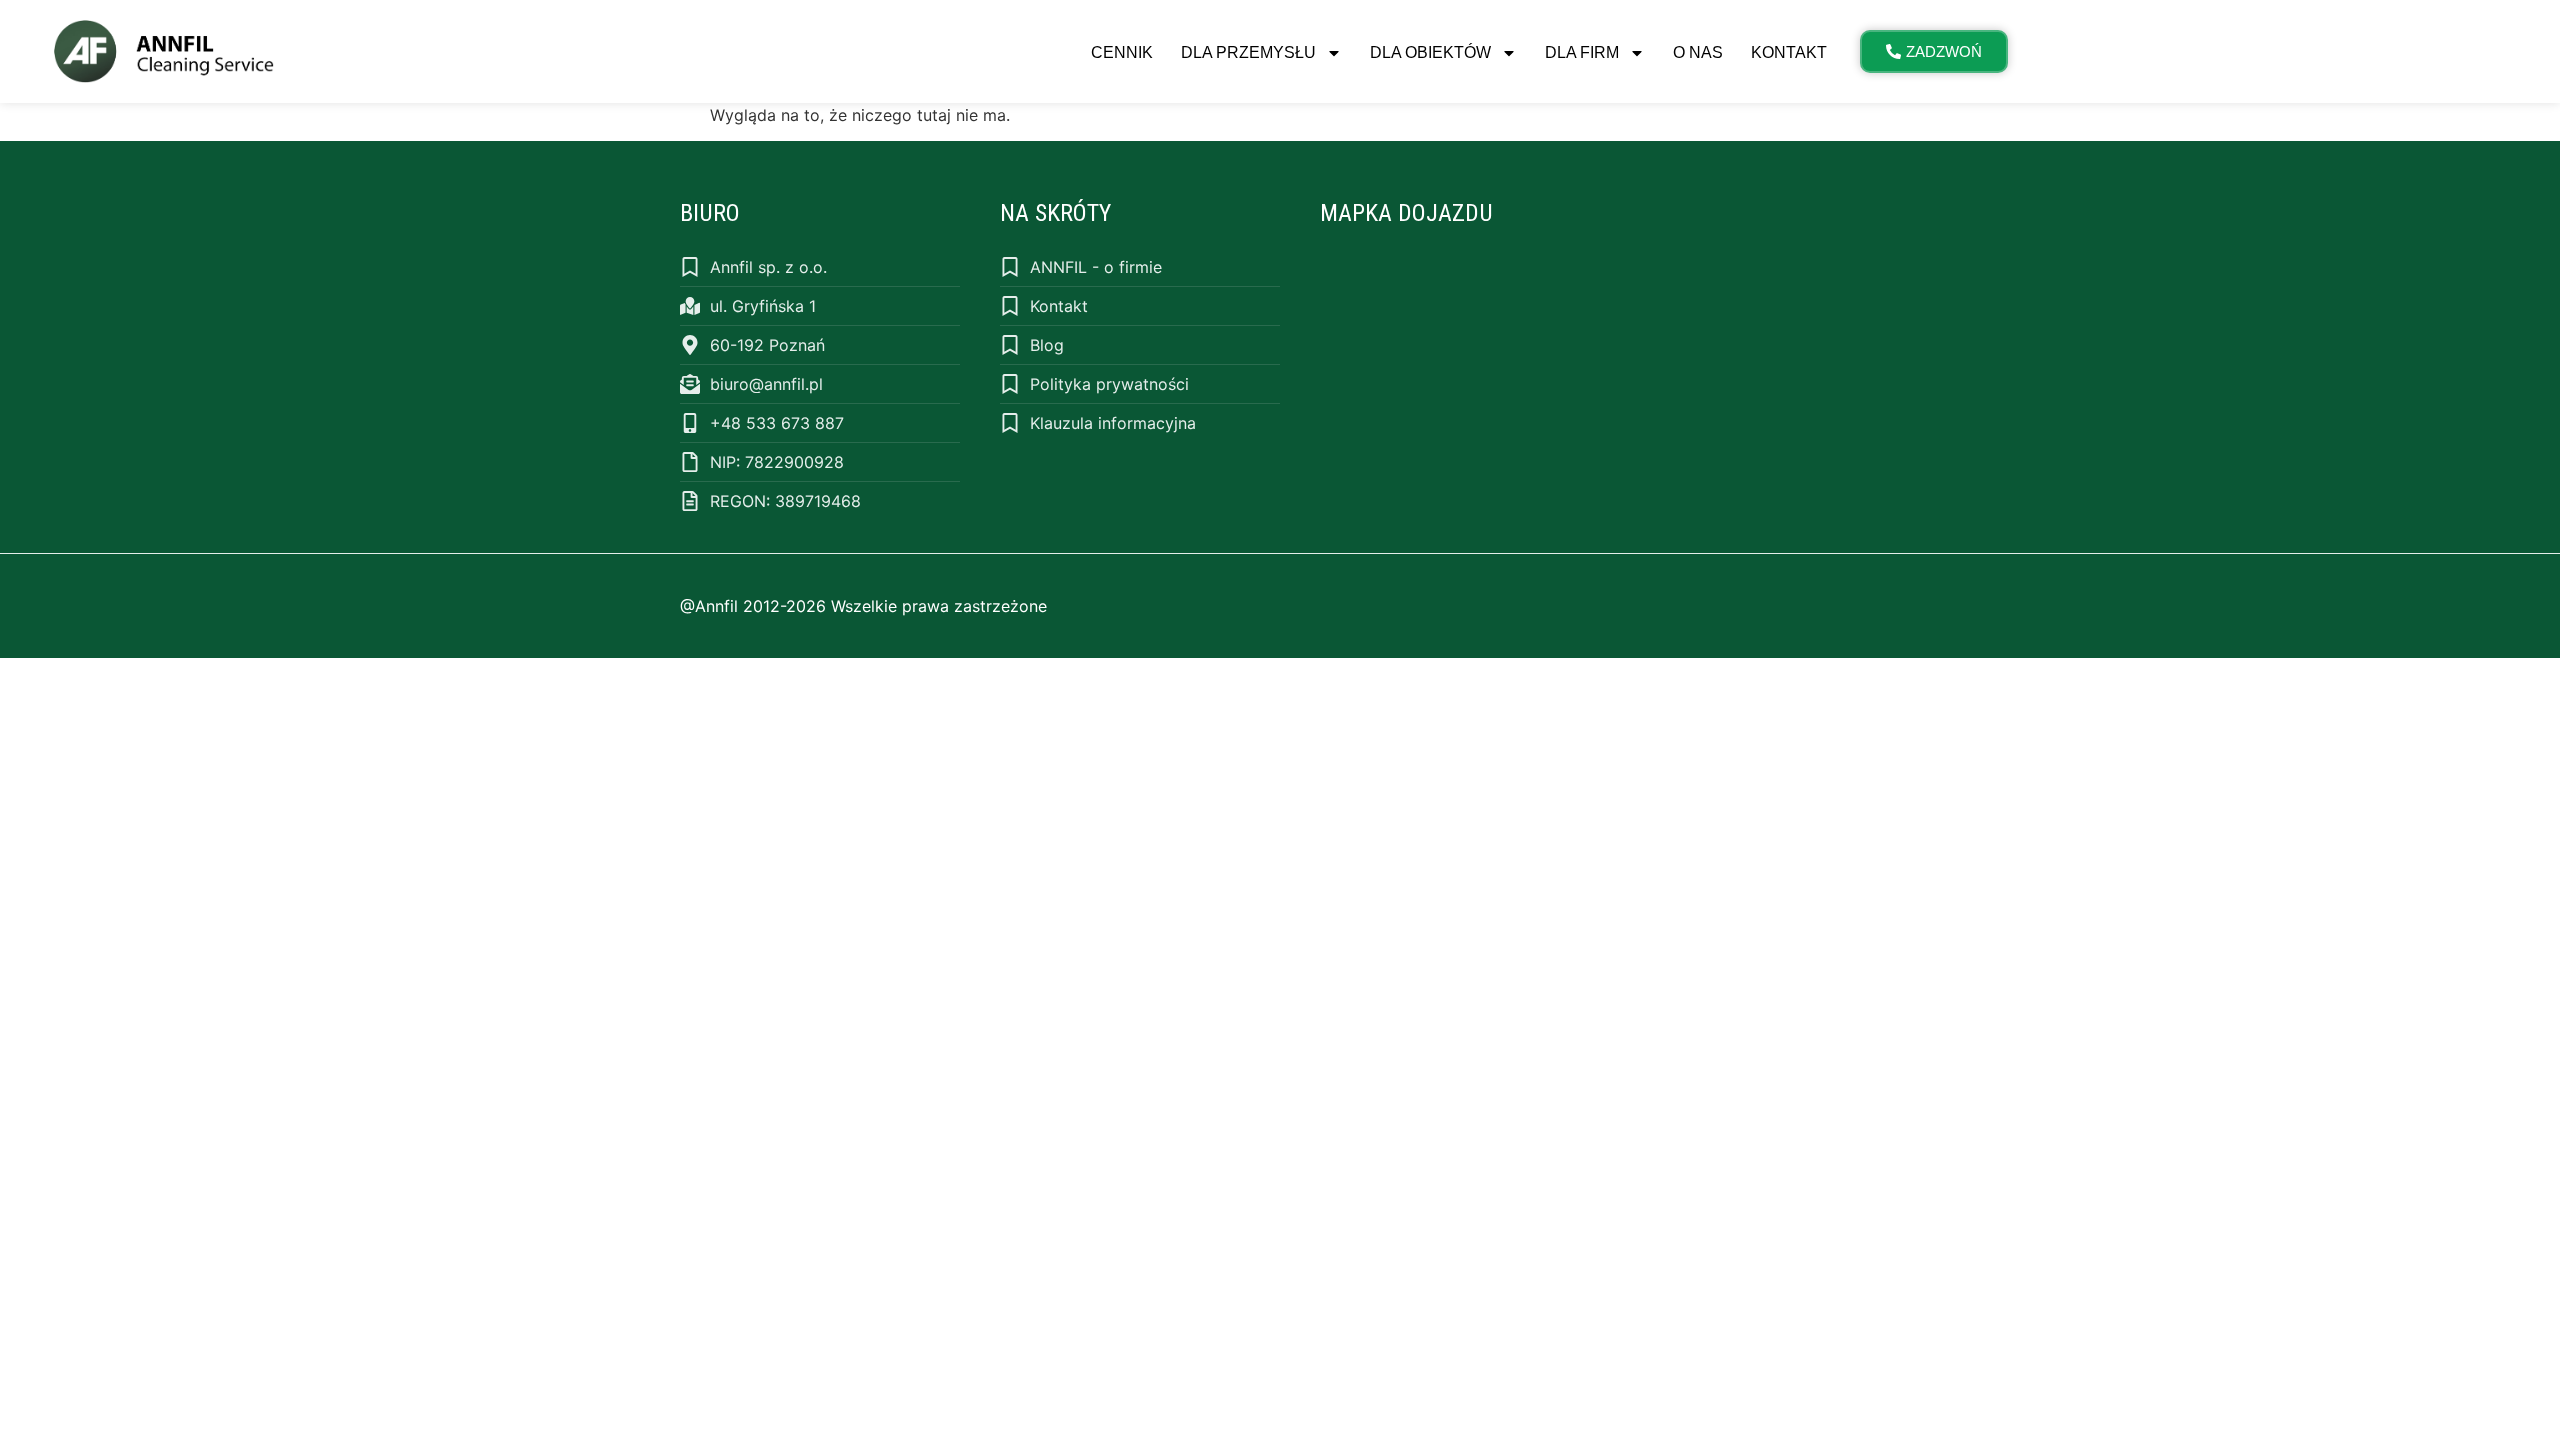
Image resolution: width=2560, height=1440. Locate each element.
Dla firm (1582, 52)
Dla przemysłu (1248, 52)
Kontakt (1789, 52)
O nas (1698, 52)
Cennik (1122, 52)
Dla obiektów (1430, 52)
